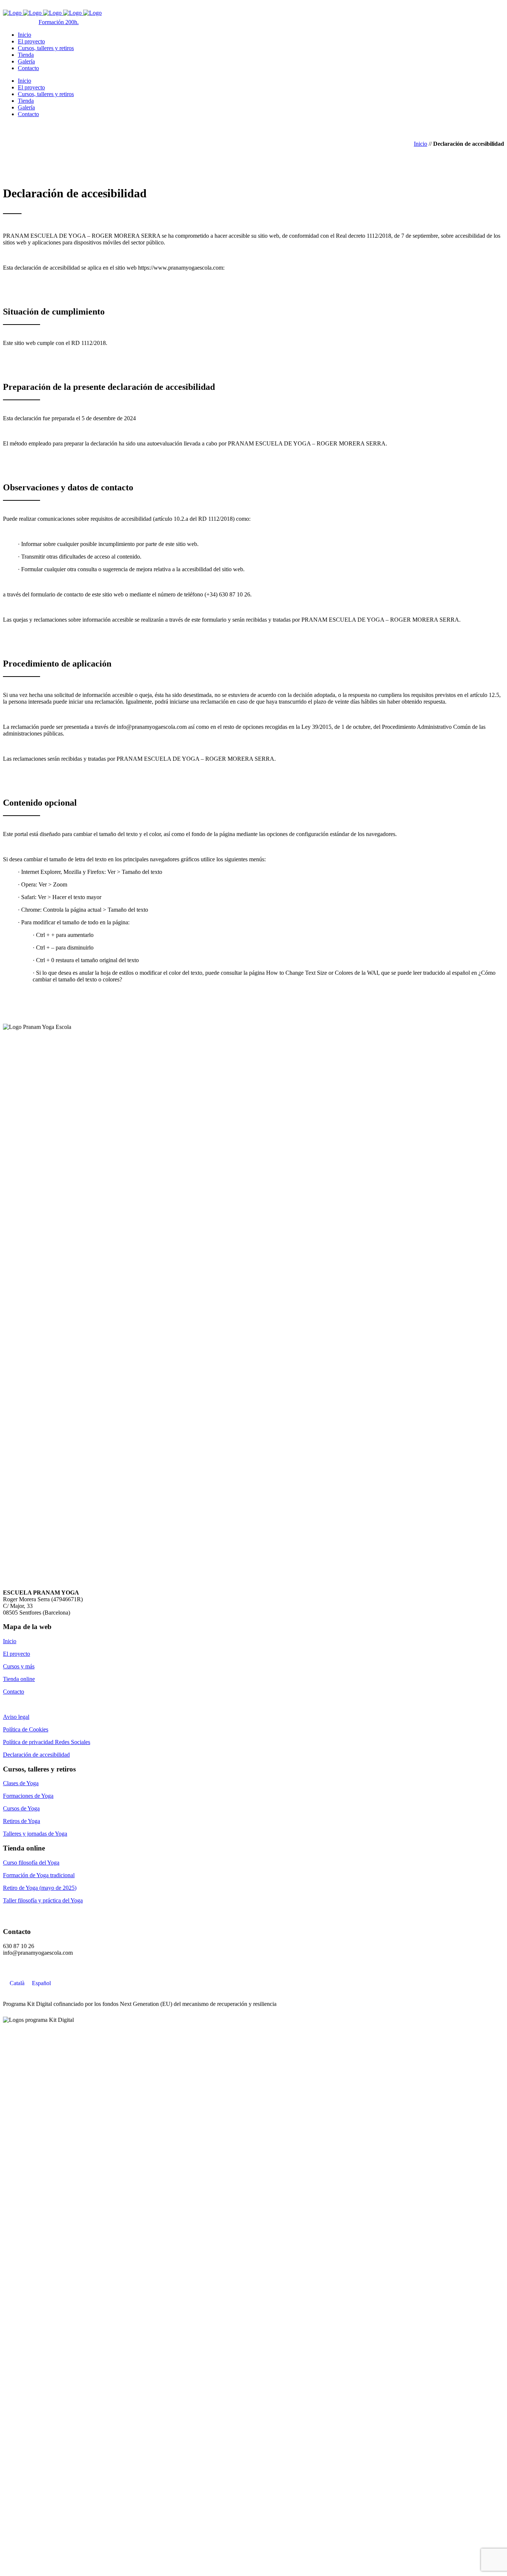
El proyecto (17, 1654)
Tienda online (19, 1679)
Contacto (14, 1692)
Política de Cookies (26, 1729)
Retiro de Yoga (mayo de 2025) (40, 1888)
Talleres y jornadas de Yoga (35, 1834)
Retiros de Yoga (22, 1821)
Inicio (421, 144)
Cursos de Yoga (21, 1808)
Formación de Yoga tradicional (39, 1875)
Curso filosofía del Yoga (31, 1863)
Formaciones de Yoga (28, 1796)
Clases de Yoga (21, 1783)
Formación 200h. (59, 22)
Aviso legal (16, 1717)
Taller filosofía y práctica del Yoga (43, 1900)
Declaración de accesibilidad (36, 1755)
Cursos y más (19, 1666)
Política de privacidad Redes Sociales (47, 1742)
